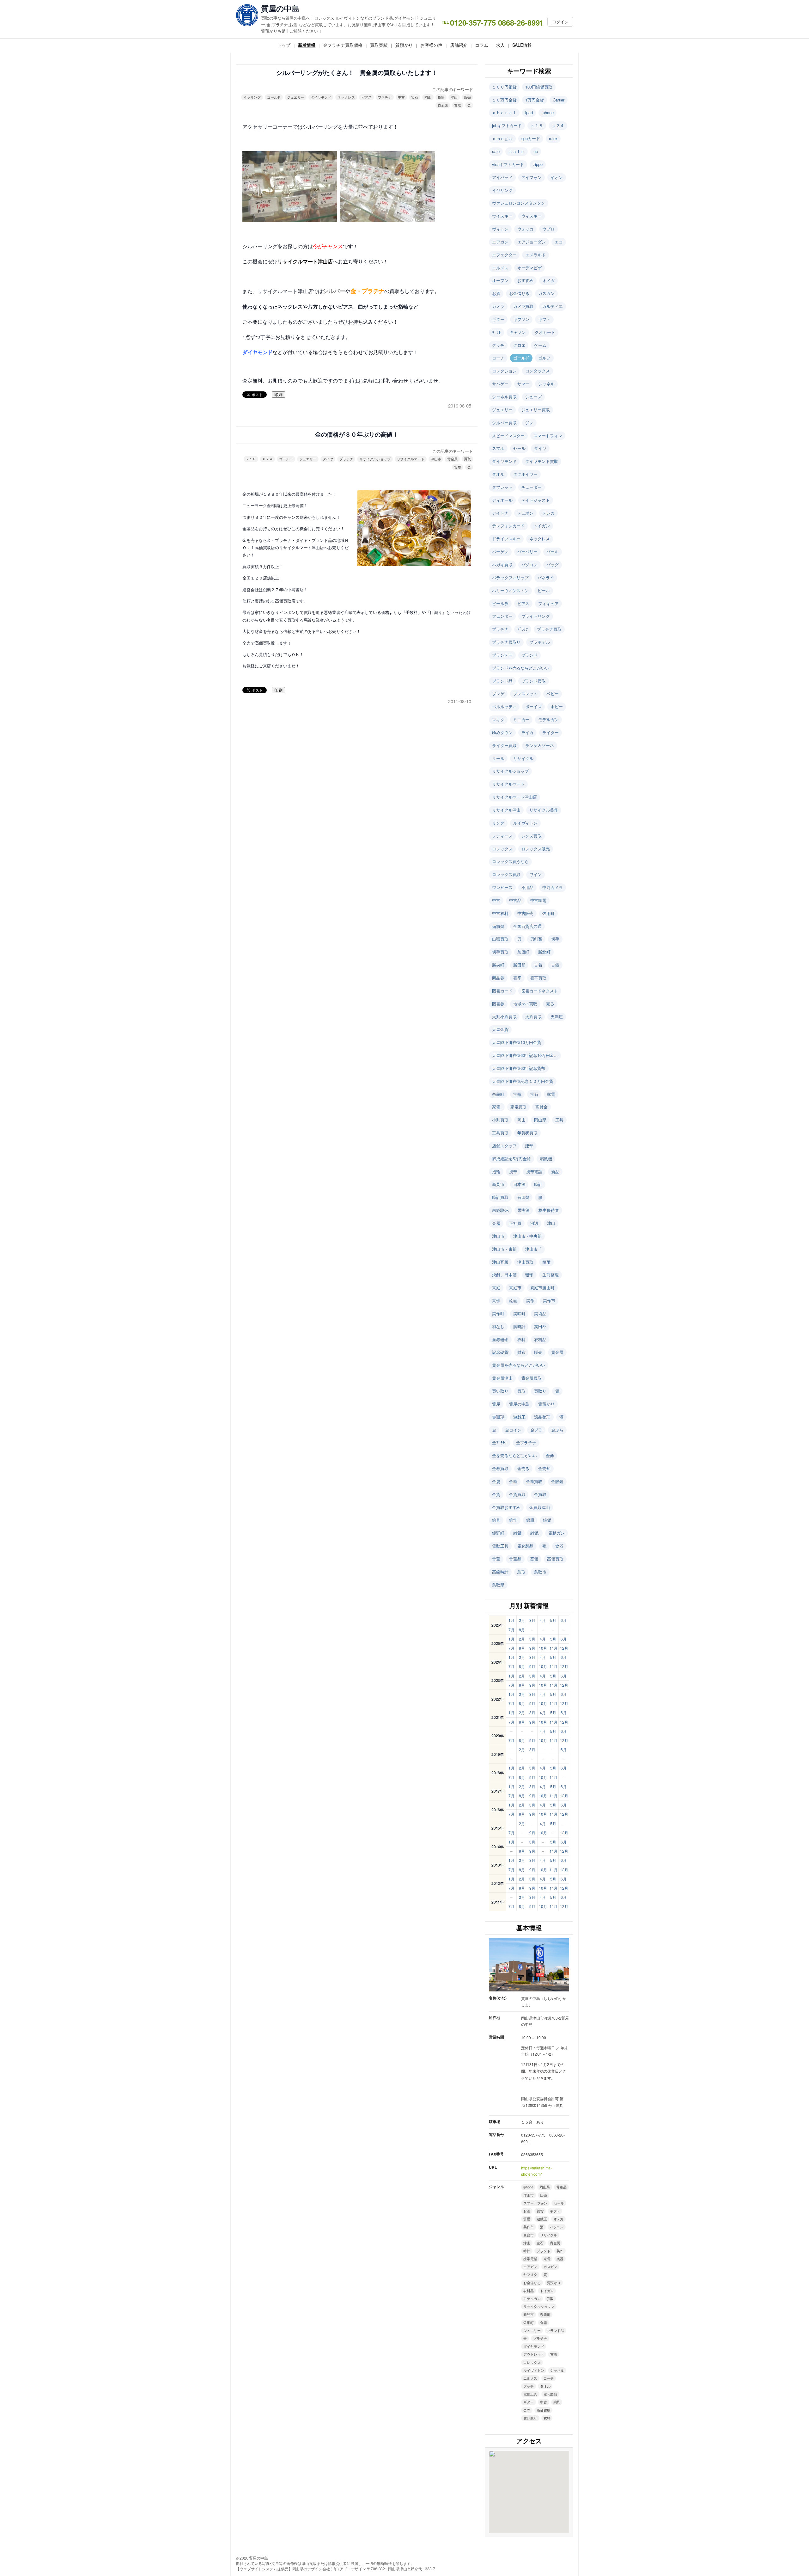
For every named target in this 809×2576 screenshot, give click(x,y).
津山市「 (533, 1249)
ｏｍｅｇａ (502, 138)
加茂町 (523, 952)
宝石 (415, 97)
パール (553, 552)
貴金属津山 (502, 1378)
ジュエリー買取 (536, 410)
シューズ (533, 397)
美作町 (498, 1313)
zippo (538, 164)
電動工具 (500, 1546)
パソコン (530, 564)
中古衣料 (500, 913)
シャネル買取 (504, 397)
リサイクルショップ (375, 459)
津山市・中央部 (527, 1236)
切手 (555, 939)
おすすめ (526, 280)
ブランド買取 (534, 681)
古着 (538, 965)
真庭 (496, 1288)
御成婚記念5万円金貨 (511, 1159)
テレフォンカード (508, 526)
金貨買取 (517, 1494)
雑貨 (517, 1533)
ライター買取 (504, 745)
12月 (564, 1648)
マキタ (498, 719)
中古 (401, 97)
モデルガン (548, 719)
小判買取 (500, 1120)
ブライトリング (536, 616)
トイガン (542, 526)
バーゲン (500, 552)
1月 (511, 1620)
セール (519, 448)
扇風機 (546, 1159)
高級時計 (500, 1572)
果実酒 (524, 1210)
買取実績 (379, 45)
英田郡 (540, 1326)
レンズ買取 (532, 836)
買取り (540, 1391)
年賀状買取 (528, 1133)
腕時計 (519, 1326)
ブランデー (502, 655)
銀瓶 (530, 1520)
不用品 (528, 887)
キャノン (518, 332)
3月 (532, 1620)
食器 (559, 1546)
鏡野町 (498, 1533)
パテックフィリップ (510, 577)
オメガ (548, 280)
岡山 (428, 97)
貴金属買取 (532, 1378)
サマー (523, 384)
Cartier (559, 100)
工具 (559, 1120)
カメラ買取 (523, 306)
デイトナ (500, 513)
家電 (551, 1094)
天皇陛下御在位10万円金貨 (517, 1042)
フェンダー (502, 616)
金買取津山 (540, 1507)
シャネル (546, 384)
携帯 (513, 1171)
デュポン (526, 513)
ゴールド (274, 97)
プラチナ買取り (506, 642)
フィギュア (548, 603)
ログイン (560, 22)
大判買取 (533, 1017)
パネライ (546, 577)
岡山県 (540, 1120)
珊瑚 (529, 1275)
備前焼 (498, 926)
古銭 (555, 965)
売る (550, 1004)
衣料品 (540, 1339)
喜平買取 (538, 978)
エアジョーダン (532, 242)
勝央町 (498, 965)
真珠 (496, 1300)
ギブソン (521, 319)
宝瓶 (517, 1094)
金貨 (496, 1494)
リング (498, 823)
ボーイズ (533, 706)
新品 (555, 1171)
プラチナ (385, 97)
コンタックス (537, 371)
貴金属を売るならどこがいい (519, 1365)
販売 (467, 97)
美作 (530, 1300)
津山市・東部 (504, 1249)
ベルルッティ (504, 706)
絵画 (513, 1300)
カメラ (498, 306)
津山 (454, 97)
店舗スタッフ (504, 1146)
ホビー (557, 706)
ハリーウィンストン (510, 590)
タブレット (502, 487)
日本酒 (519, 1184)
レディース (502, 836)
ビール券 (500, 603)
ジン (529, 423)
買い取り (500, 1391)
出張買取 (500, 939)
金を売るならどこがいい (514, 1455)
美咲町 (519, 1313)
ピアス (366, 97)
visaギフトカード (508, 164)
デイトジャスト (536, 500)
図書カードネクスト (540, 991)
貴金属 (443, 105)
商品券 (498, 978)
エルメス (500, 268)
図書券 (498, 1004)
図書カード (502, 991)
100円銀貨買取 (539, 87)
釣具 (496, 1520)
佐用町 (548, 913)
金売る (523, 1468)
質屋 (458, 467)
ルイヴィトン (525, 823)
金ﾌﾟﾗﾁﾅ (500, 1442)
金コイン (513, 1430)
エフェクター (504, 255)
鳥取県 (498, 1585)
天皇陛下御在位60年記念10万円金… (525, 1055)
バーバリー (528, 552)
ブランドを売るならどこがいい (521, 668)
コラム (482, 45)
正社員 (515, 1223)
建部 (529, 1146)
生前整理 (550, 1275)
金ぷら (557, 1430)
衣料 (521, 1339)
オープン (500, 280)
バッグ (553, 564)
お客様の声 (431, 45)
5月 (553, 1620)
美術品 (540, 1313)
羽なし (498, 1326)
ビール (544, 590)
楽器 (496, 1223)
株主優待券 (549, 1210)
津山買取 (526, 1262)
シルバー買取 (504, 423)
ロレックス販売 (536, 849)
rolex (553, 138)
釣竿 (513, 1520)
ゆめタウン (502, 732)
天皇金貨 (500, 1029)
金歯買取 (534, 1481)
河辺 (534, 1223)
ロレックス (502, 849)
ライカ (528, 732)
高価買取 (555, 1559)
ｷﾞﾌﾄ (496, 332)
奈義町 (498, 1094)
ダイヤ (328, 459)
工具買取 (500, 1133)
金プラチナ (526, 1442)
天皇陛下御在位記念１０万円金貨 (523, 1081)
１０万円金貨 (504, 100)
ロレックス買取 (506, 874)
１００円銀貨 (504, 87)
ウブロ (548, 229)
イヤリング (252, 97)
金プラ (536, 1430)
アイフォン (532, 177)
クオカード (545, 332)
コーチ (498, 358)
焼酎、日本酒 (504, 1275)
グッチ (498, 345)
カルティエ (553, 306)
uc (536, 151)
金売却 (544, 1468)
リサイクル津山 (506, 810)
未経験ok (500, 1210)
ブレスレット (525, 693)
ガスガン (546, 293)
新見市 (498, 1184)
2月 (522, 1620)
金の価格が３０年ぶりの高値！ (357, 435)
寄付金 (541, 1107)
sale (496, 151)
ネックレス (346, 97)
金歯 (513, 1481)
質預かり (404, 45)
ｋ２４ (268, 459)
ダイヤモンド (321, 97)
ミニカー (521, 719)
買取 (458, 105)
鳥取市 (540, 1572)
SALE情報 (522, 45)
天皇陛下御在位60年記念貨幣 (519, 1068)
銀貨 (547, 1520)
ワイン (535, 874)
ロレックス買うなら (510, 861)
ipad (529, 112)
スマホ (498, 448)
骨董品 (515, 1559)
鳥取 (521, 1572)
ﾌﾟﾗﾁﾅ (523, 629)
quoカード (531, 138)
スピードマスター (508, 435)
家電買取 (519, 1107)
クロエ (519, 345)
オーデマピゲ (529, 268)
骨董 (496, 1559)
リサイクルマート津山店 (514, 797)
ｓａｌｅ (517, 151)
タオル (498, 474)
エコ (559, 242)
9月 (532, 1648)
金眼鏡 (557, 1481)
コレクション (504, 371)
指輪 (441, 97)
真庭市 (515, 1288)
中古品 (515, 900)
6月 (564, 1620)
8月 (522, 1630)
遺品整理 (542, 1417)
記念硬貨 (500, 1352)
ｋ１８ (251, 459)
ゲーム (540, 345)
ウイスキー (502, 216)
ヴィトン (500, 229)
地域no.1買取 (525, 1004)
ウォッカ (526, 229)
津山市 (436, 459)
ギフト (544, 319)
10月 (543, 1648)
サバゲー (500, 384)
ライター (550, 732)
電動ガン (557, 1533)
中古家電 (538, 900)
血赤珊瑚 (500, 1339)
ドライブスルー (506, 539)
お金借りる (519, 293)
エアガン (500, 242)
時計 (538, 1184)
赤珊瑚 (498, 1417)
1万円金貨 (535, 100)
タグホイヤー (525, 474)
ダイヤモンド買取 (541, 461)
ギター (498, 319)
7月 (511, 1630)
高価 (534, 1559)
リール (498, 758)
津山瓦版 (500, 1262)
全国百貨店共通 (527, 926)
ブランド (530, 655)
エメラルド (535, 255)
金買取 (540, 1494)
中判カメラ (553, 887)
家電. (497, 1107)
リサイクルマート (411, 459)
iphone (547, 112)
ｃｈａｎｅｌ (504, 112)
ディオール (502, 500)
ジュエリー (296, 97)
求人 (500, 45)
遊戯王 (519, 1417)
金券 (550, 1455)
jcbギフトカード (507, 125)
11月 (554, 1648)
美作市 (549, 1300)
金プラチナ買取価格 (343, 45)
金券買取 (500, 1468)
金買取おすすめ (506, 1507)
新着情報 (307, 45)
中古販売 (526, 913)
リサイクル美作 (544, 810)
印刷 (278, 395)
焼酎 (546, 1262)
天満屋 (557, 1017)
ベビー (553, 693)
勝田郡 (519, 965)
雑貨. (535, 1533)
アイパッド (502, 177)
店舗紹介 (459, 45)
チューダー (532, 487)
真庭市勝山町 (542, 1288)
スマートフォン (548, 435)
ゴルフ (544, 358)
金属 (496, 1481)
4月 (543, 1620)
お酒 (496, 293)
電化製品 (526, 1546)
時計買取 (500, 1197)
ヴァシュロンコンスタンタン (519, 203)
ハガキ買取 (502, 564)
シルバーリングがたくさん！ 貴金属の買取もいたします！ (357, 73)
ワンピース (502, 887)
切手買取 (500, 952)
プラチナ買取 (549, 629)
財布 (521, 1352)
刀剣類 (536, 939)
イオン (557, 177)
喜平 (517, 978)
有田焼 (523, 1197)
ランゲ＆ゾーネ (539, 745)
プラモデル (540, 642)
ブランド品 (502, 681)
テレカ (548, 513)
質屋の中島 (280, 8)
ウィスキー (532, 216)
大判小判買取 (504, 1017)
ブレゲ (498, 693)
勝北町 (544, 952)
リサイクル (523, 758)
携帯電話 (534, 1171)
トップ (284, 45)
